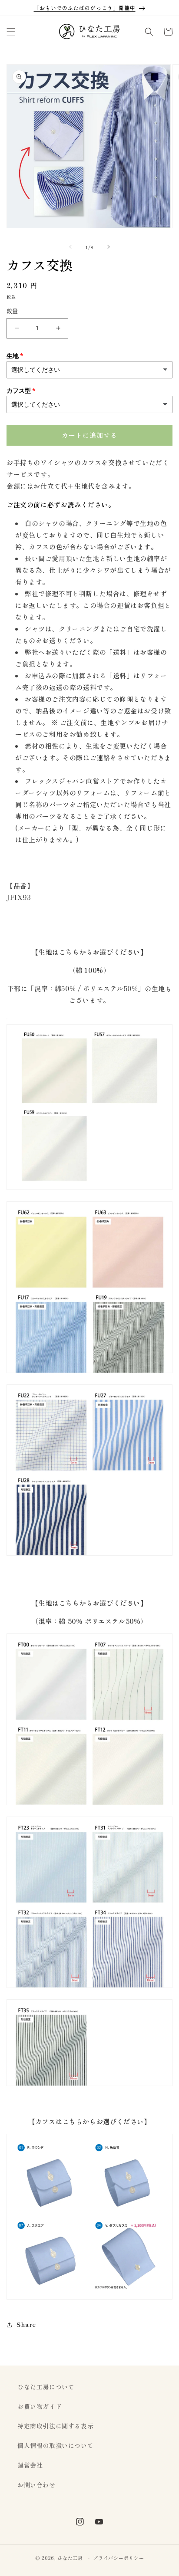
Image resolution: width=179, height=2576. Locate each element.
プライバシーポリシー (118, 2558)
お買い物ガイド (40, 2406)
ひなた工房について (46, 2387)
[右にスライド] (109, 247)
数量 (12, 311)
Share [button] (26, 2324)
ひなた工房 (71, 2558)
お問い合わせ (36, 2485)
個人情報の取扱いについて (55, 2445)
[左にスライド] (70, 247)
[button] (11, 32)
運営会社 (30, 2465)
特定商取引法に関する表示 (55, 2426)
